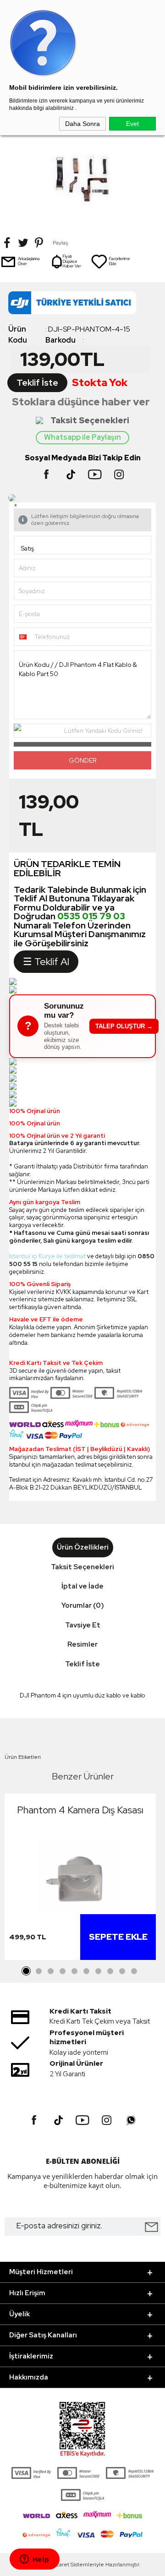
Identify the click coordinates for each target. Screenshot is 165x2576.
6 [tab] (86, 1971)
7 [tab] (98, 1971)
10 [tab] (134, 1971)
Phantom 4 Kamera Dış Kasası (80, 1810)
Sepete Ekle (118, 1937)
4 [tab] (62, 1971)
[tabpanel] (80, 1879)
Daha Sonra (82, 124)
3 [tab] (50, 1971)
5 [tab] (74, 1971)
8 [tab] (110, 1971)
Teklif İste (37, 383)
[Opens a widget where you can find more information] (34, 2560)
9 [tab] (122, 1971)
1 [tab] (27, 1971)
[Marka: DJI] (82, 305)
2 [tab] (38, 1971)
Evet (132, 124)
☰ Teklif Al (46, 962)
